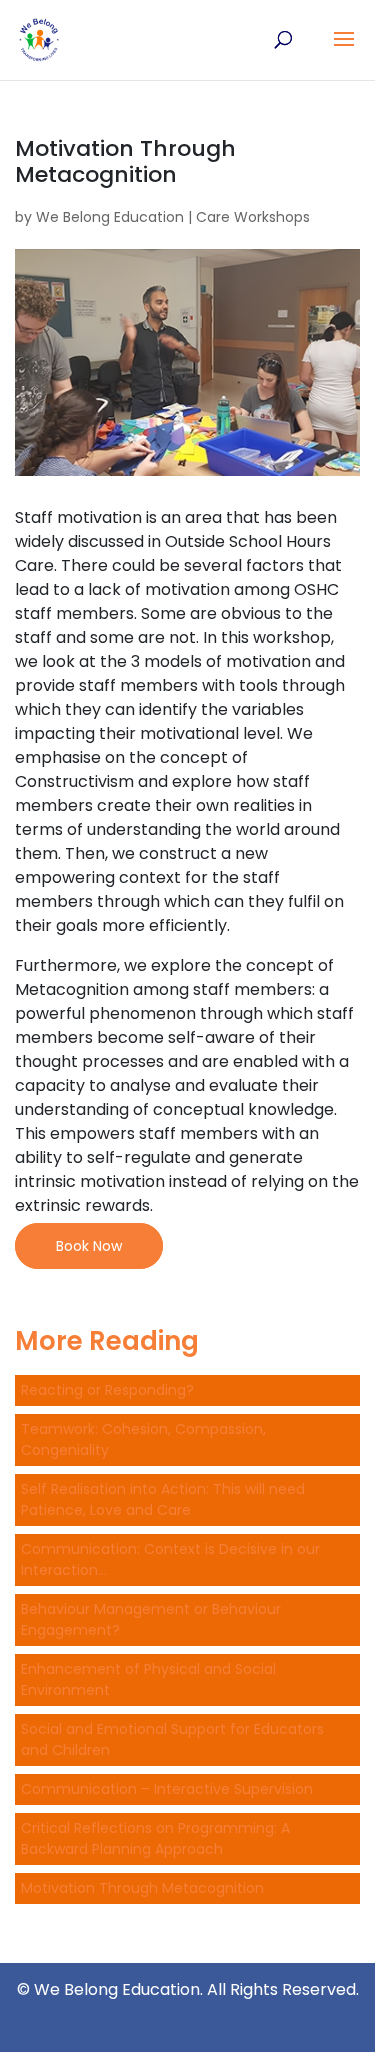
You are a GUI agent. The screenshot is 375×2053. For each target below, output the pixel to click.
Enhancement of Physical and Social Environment (148, 1679)
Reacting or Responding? (107, 1390)
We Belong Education (110, 217)
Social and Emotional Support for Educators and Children (172, 1739)
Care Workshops (253, 217)
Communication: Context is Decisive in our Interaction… (170, 1559)
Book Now (89, 1246)
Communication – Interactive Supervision (167, 1789)
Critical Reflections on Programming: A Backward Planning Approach (155, 1838)
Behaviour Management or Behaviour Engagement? (151, 1619)
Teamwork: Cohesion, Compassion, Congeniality (143, 1439)
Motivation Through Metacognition (142, 1888)
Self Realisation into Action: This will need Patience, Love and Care (163, 1499)
